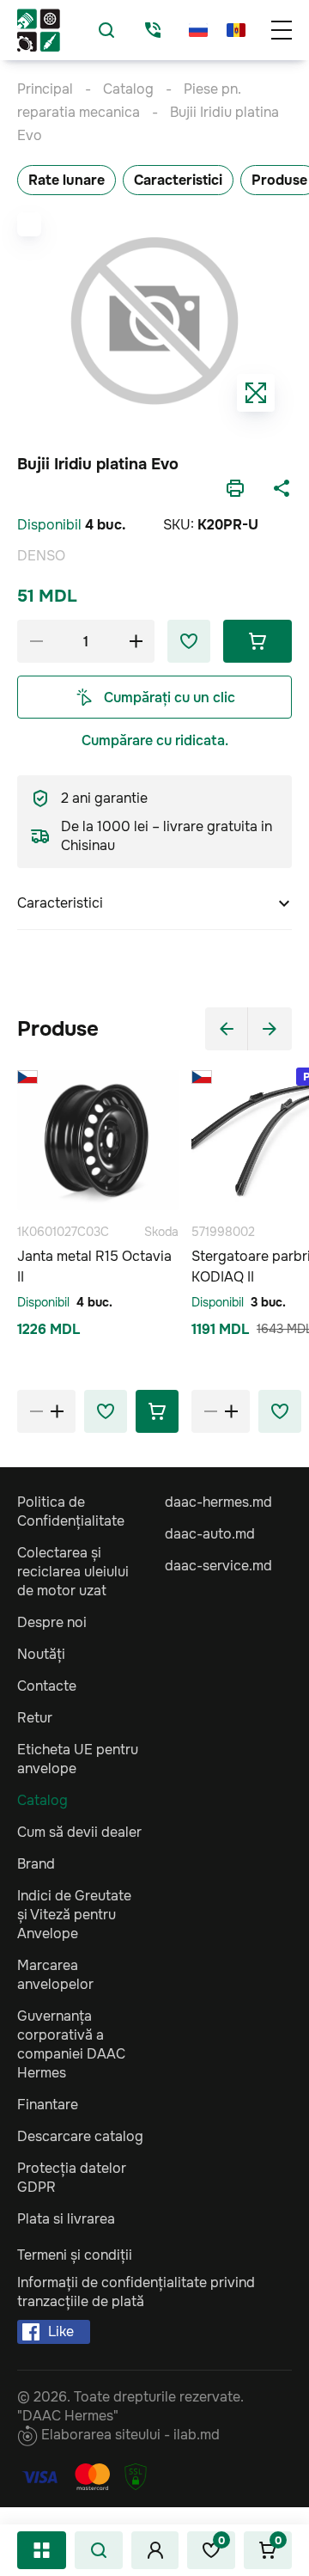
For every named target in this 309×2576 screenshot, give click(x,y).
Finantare (48, 2105)
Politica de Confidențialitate (71, 1511)
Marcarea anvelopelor (55, 1975)
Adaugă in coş (257, 641)
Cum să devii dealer (79, 1832)
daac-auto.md (210, 1534)
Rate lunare (67, 180)
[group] (154, 321)
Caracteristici (178, 180)
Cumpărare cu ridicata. (155, 740)
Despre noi (52, 1622)
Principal (45, 89)
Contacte (47, 1686)
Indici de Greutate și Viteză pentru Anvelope (74, 1915)
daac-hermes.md (218, 1502)
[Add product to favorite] (106, 1411)
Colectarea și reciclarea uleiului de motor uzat (73, 1572)
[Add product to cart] (157, 1411)
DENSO (41, 556)
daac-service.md (218, 1566)
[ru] (198, 30)
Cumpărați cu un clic (170, 698)
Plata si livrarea (66, 2219)
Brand (36, 1864)
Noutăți (41, 1654)
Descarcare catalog (80, 2136)
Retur (35, 1718)
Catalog (42, 2550)
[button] (227, 1029)
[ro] (236, 30)
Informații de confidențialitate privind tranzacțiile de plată (136, 2292)
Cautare (99, 2550)
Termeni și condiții (75, 2255)
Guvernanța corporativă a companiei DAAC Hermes (71, 2044)
